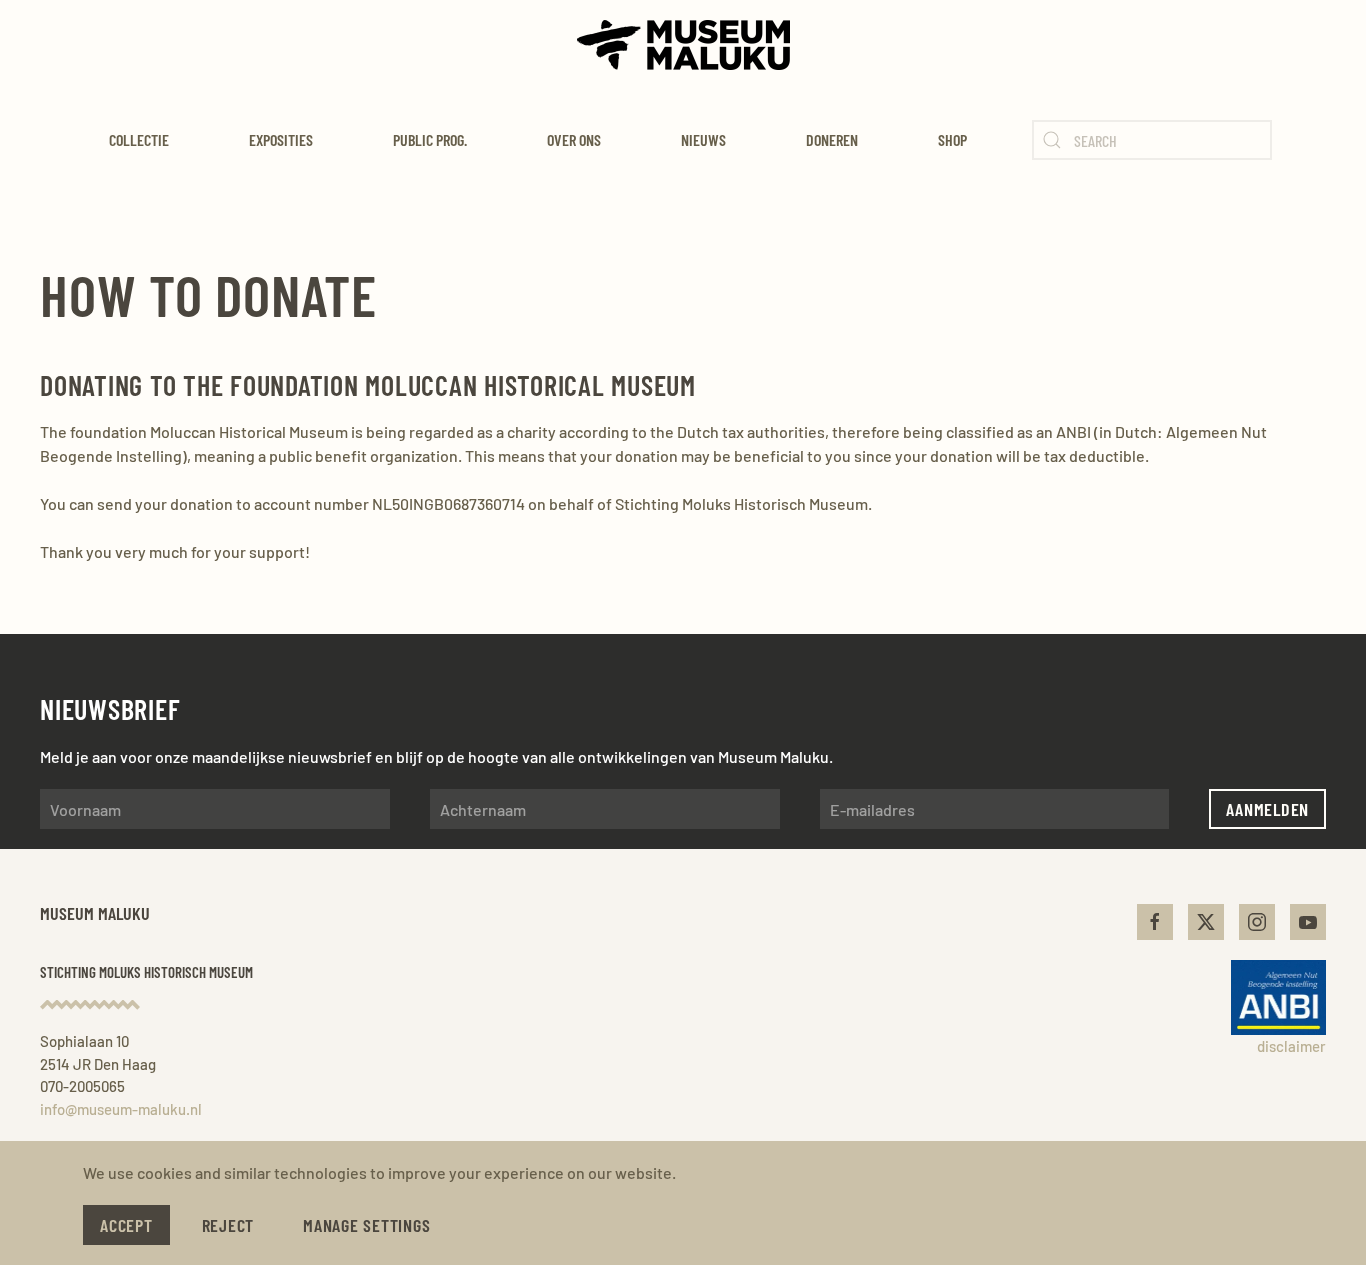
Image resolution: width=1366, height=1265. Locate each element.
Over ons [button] (574, 139)
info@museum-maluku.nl (121, 1109)
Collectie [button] (139, 139)
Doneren (832, 139)
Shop (952, 139)
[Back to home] (683, 45)
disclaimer (1291, 1046)
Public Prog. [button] (430, 139)
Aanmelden (1267, 809)
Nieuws (703, 139)
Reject (228, 1225)
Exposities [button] (281, 139)
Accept (126, 1225)
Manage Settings (366, 1225)
